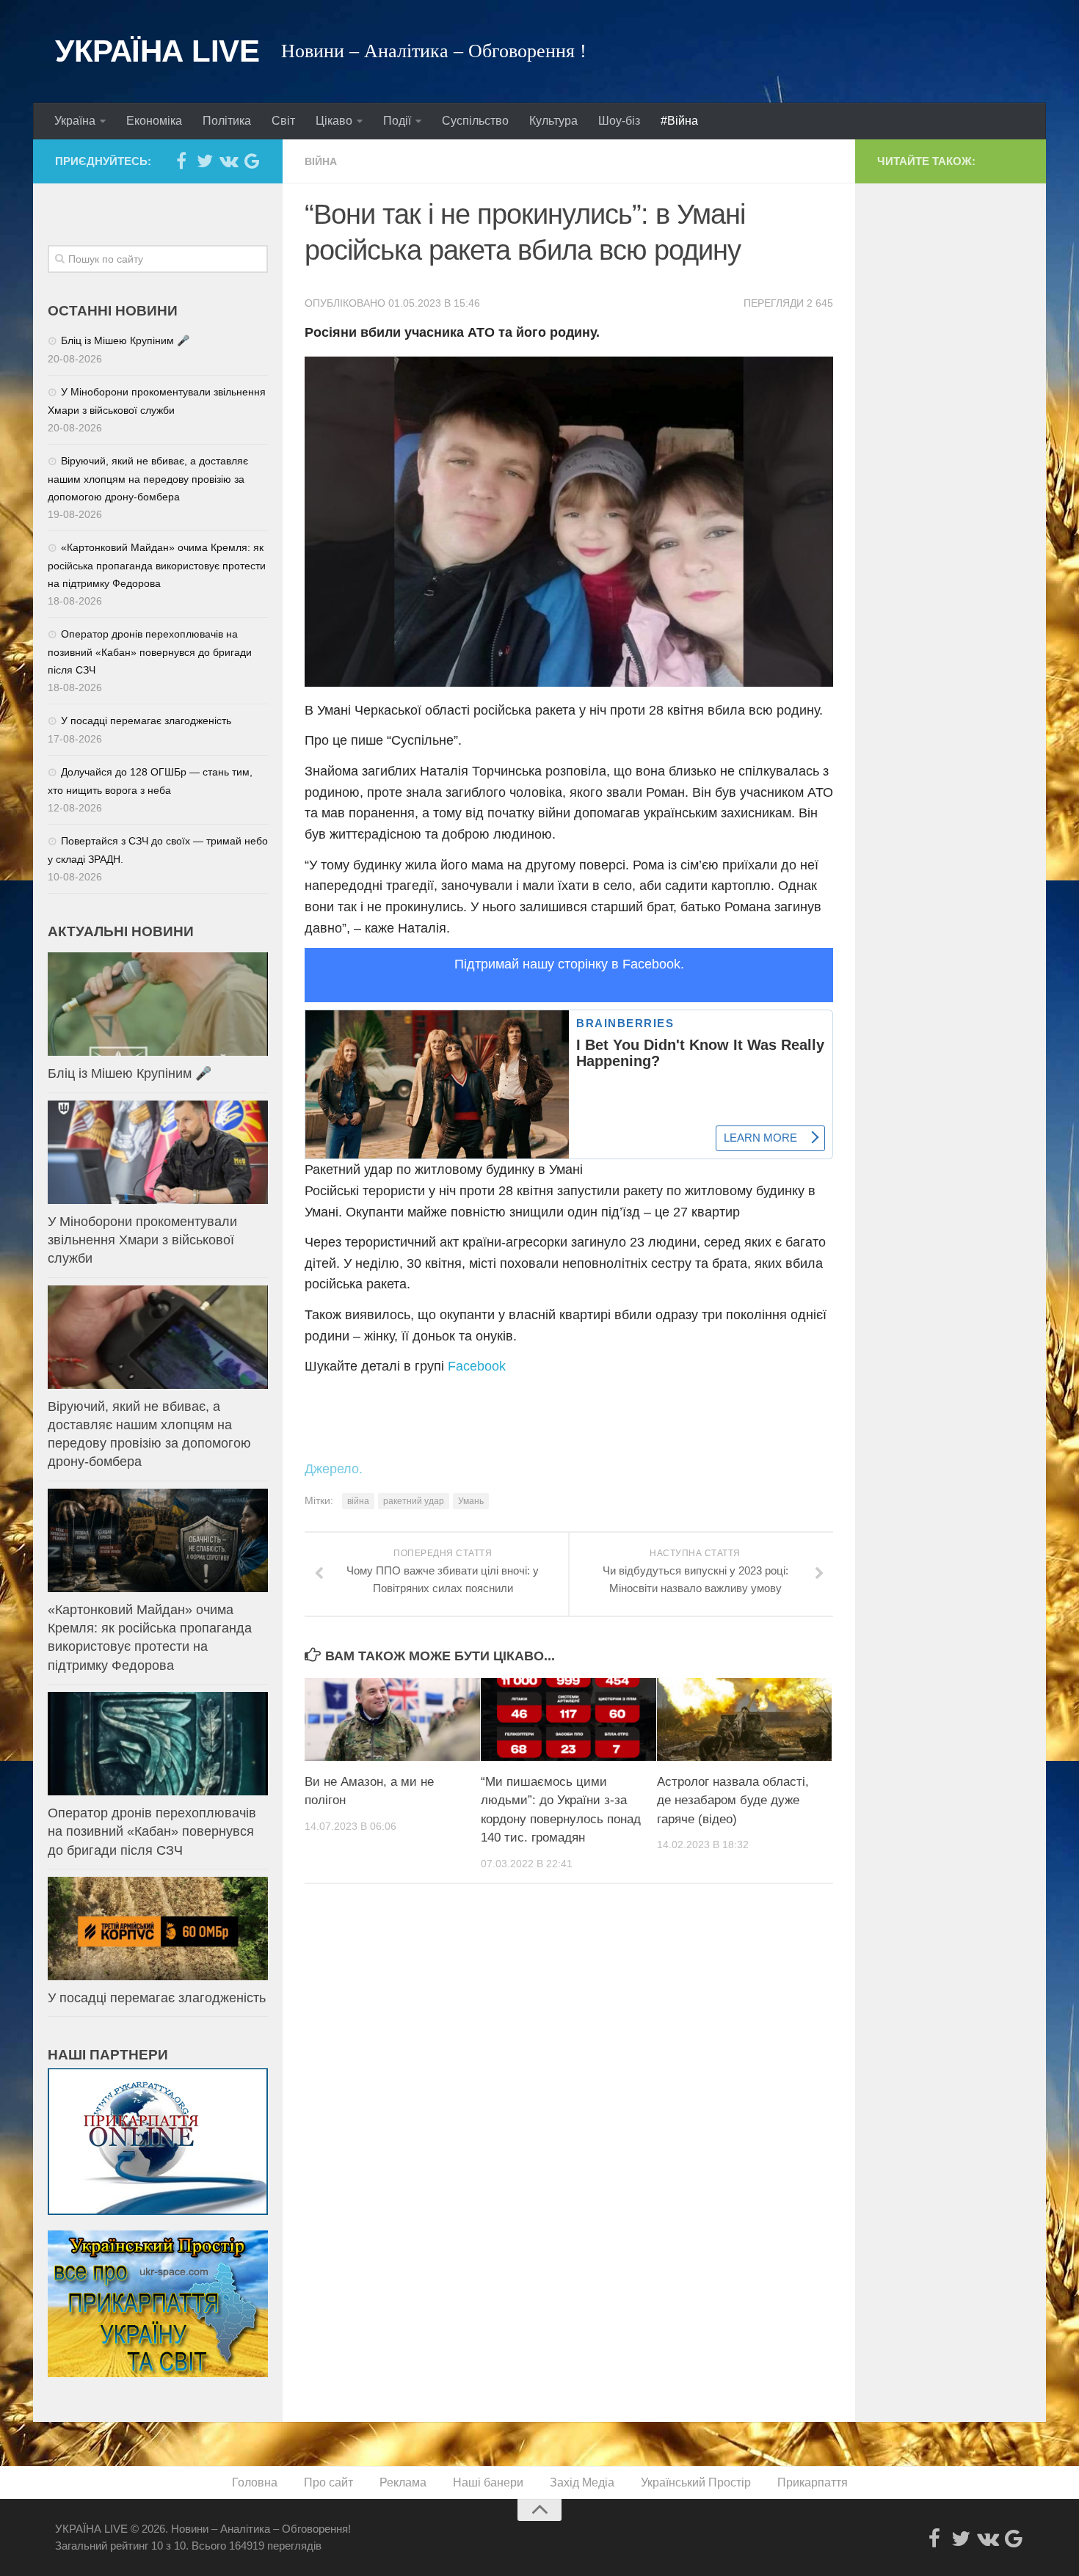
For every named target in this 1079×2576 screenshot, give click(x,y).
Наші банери (488, 2482)
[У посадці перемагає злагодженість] (158, 1929)
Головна (255, 2482)
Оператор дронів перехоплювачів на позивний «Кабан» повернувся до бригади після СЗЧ (150, 652)
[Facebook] (181, 161)
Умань (471, 1501)
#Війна (679, 121)
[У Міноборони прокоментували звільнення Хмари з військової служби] (158, 1152)
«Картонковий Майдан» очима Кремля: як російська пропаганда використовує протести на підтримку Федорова (157, 565)
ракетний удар (414, 1501)
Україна (75, 121)
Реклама (403, 2482)
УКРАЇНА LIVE (157, 51)
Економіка (154, 121)
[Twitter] (205, 161)
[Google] (252, 161)
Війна (321, 161)
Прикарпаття (813, 2482)
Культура (553, 121)
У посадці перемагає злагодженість (146, 720)
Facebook (477, 1366)
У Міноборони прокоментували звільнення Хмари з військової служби (142, 1240)
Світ (283, 121)
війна (358, 1501)
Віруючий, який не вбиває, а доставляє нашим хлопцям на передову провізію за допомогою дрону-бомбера (148, 479)
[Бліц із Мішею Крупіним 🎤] (158, 1004)
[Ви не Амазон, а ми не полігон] (392, 1719)
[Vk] (228, 161)
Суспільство (475, 121)
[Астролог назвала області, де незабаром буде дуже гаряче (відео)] (745, 1719)
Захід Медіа (582, 2482)
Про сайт (328, 2482)
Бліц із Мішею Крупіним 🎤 (125, 340)
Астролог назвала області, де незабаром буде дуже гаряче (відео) (733, 1800)
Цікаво (334, 121)
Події (397, 121)
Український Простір (696, 2482)
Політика (227, 121)
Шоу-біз (619, 121)
